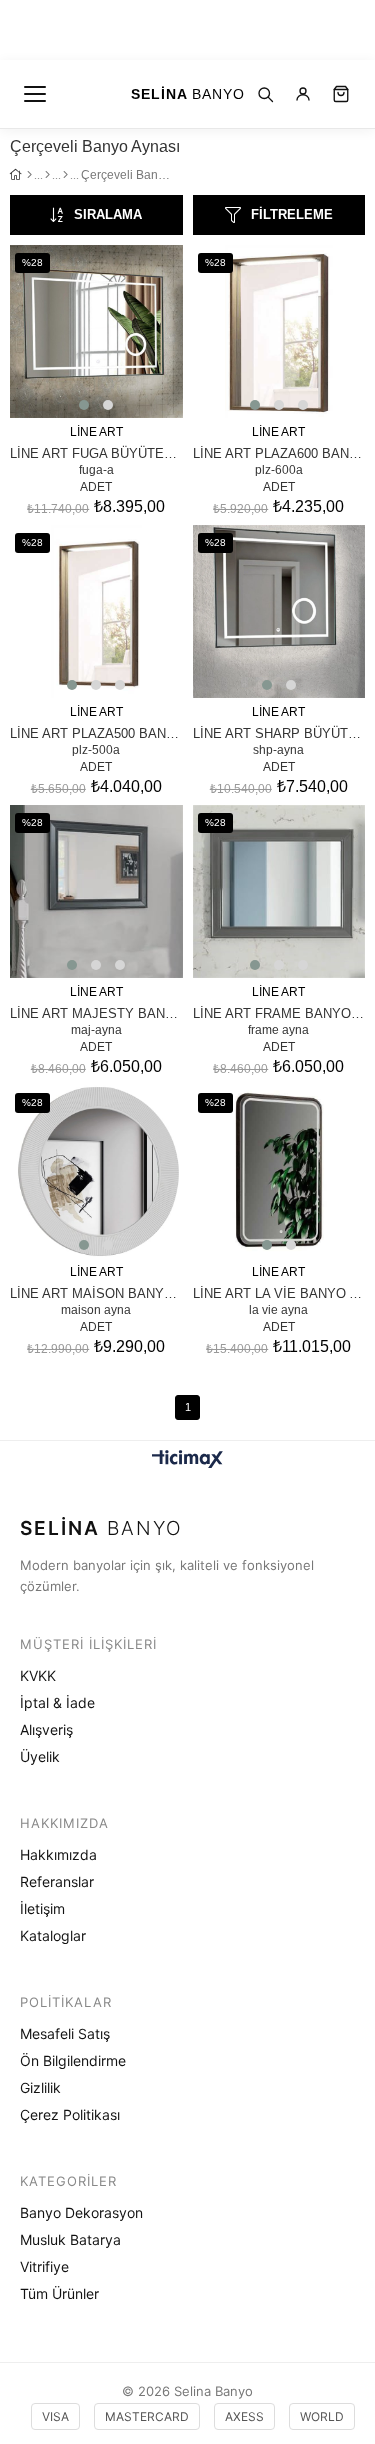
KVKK (38, 1675)
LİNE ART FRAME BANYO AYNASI (279, 1012)
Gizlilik (40, 2087)
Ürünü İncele (123, 334)
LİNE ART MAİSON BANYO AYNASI (96, 1292)
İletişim (42, 1908)
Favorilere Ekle (68, 334)
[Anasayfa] (29, 175)
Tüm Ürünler (59, 2293)
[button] (84, 405)
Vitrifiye (44, 2266)
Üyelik (40, 1756)
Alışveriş (46, 1729)
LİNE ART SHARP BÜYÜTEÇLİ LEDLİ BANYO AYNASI (279, 732)
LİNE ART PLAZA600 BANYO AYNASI (279, 452)
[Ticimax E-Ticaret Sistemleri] (187, 1460)
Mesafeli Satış (65, 2033)
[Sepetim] (341, 94)
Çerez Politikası (70, 2114)
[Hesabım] (303, 94)
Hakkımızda (58, 1854)
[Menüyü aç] (36, 94)
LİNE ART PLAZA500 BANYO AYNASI (96, 732)
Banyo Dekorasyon (81, 2212)
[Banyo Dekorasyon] (47, 175)
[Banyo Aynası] (65, 175)
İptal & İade (57, 1702)
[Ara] (265, 94)
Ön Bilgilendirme (73, 2060)
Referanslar (57, 1881)
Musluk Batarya (70, 2239)
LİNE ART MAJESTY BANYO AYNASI (96, 1012)
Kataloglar (53, 1935)
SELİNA (188, 94)
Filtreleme (292, 214)
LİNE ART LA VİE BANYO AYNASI (279, 1292)
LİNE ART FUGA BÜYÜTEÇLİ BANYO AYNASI (96, 452)
